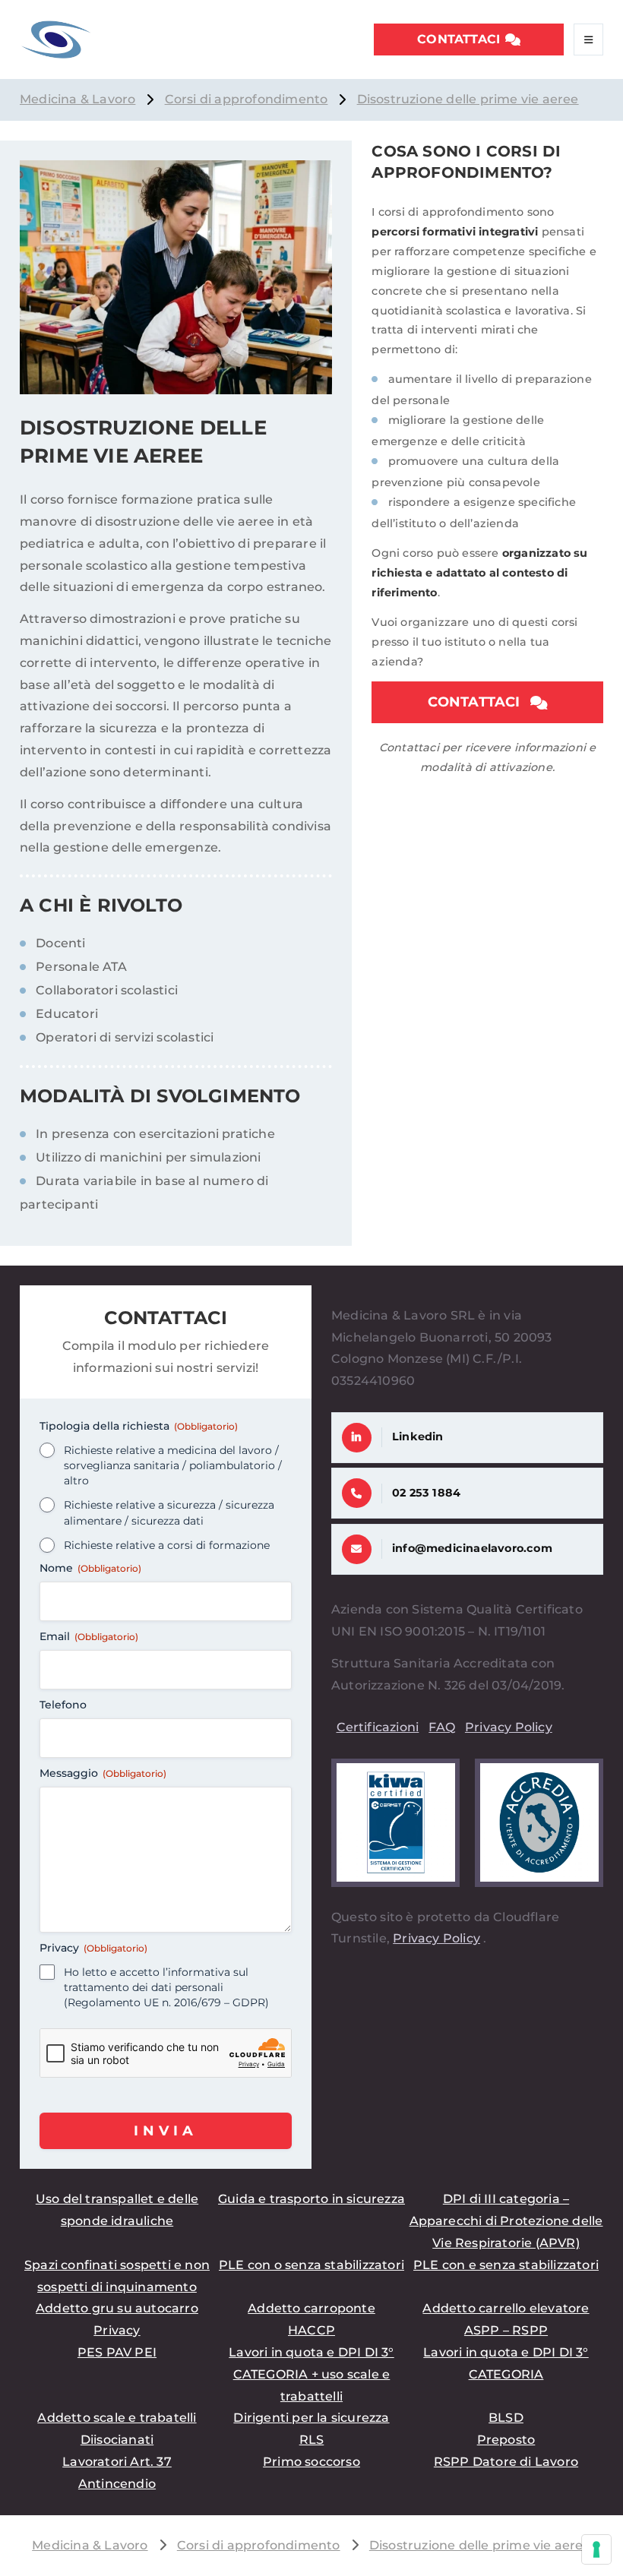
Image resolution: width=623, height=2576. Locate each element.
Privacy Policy (509, 1727)
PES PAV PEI (117, 2352)
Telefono (63, 1705)
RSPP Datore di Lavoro (506, 2462)
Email (89, 1636)
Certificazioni (378, 1727)
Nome (90, 1568)
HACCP (311, 2330)
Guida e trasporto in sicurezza (311, 2199)
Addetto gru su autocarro (117, 2308)
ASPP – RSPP (506, 2330)
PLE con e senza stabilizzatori (506, 2265)
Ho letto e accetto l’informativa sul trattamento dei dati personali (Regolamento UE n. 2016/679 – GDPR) (166, 1987)
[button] (469, 40)
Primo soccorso (311, 2462)
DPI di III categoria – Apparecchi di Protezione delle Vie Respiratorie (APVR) (506, 2221)
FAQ (442, 1727)
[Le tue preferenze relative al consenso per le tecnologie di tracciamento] (596, 2549)
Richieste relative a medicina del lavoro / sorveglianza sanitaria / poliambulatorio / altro (173, 1465)
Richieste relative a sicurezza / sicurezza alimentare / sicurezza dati (169, 1512)
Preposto (506, 2440)
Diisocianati (117, 2440)
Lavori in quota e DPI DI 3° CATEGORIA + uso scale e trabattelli (311, 2374)
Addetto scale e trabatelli (117, 2418)
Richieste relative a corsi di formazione (167, 1545)
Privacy (117, 2330)
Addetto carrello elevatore (506, 2308)
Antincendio (117, 2484)
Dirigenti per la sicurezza (311, 2418)
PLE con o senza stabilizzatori (311, 2265)
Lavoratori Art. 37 (117, 2462)
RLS (312, 2440)
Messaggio (103, 1773)
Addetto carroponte (311, 2308)
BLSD (506, 2418)
